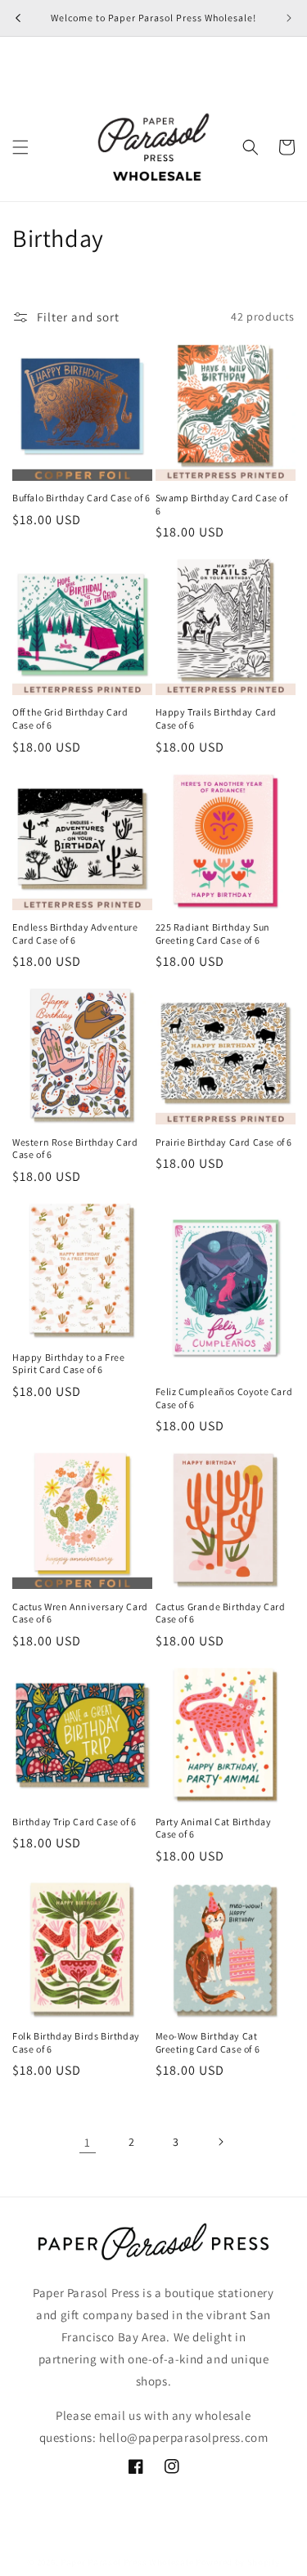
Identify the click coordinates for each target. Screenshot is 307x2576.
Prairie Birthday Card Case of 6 (224, 1142)
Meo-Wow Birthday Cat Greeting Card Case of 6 (208, 2042)
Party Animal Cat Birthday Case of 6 (214, 1828)
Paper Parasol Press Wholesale (128, 2562)
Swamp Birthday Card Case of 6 (222, 504)
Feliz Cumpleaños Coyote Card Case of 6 (224, 1398)
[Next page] (220, 2142)
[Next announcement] (289, 18)
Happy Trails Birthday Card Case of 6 (217, 718)
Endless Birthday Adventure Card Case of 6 (75, 933)
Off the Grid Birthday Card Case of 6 (70, 718)
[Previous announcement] (18, 18)
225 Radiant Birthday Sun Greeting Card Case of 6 (213, 933)
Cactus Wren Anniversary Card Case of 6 (80, 1613)
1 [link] (88, 2142)
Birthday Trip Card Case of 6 (74, 1822)
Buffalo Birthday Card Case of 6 (81, 498)
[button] (20, 147)
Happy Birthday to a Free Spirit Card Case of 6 (68, 1364)
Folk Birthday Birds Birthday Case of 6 (76, 2042)
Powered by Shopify (238, 2562)
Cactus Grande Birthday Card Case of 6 (221, 1613)
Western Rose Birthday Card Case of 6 (75, 1149)
